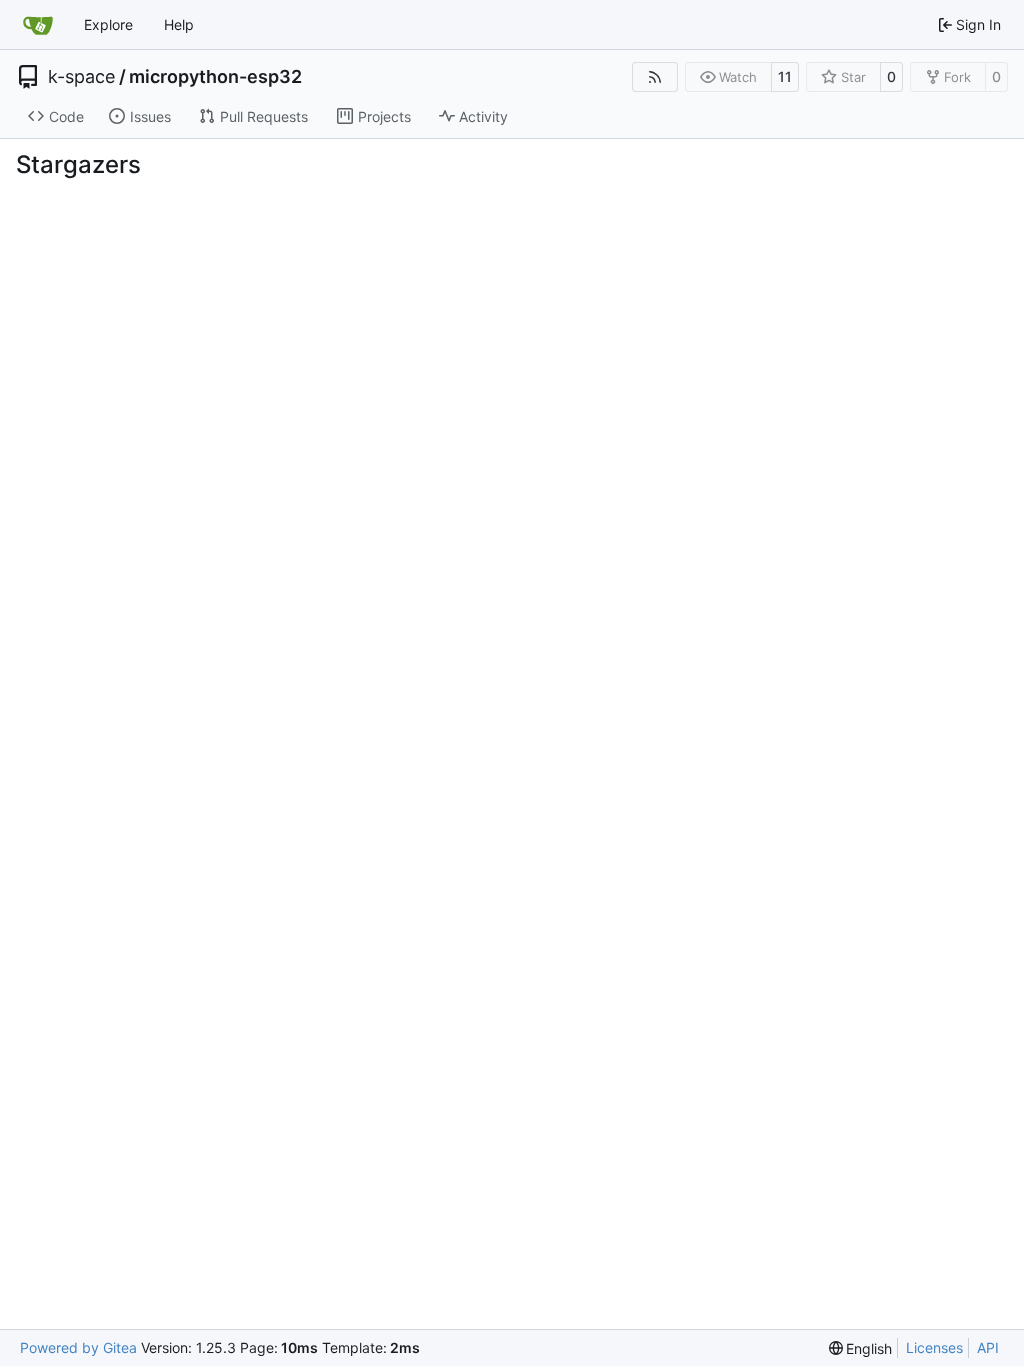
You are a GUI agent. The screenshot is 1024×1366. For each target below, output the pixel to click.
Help (179, 24)
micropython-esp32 (215, 77)
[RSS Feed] (655, 77)
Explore (108, 24)
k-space (81, 77)
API (988, 1347)
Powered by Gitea (78, 1347)
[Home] (38, 25)
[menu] (861, 1348)
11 (785, 76)
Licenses (934, 1347)
